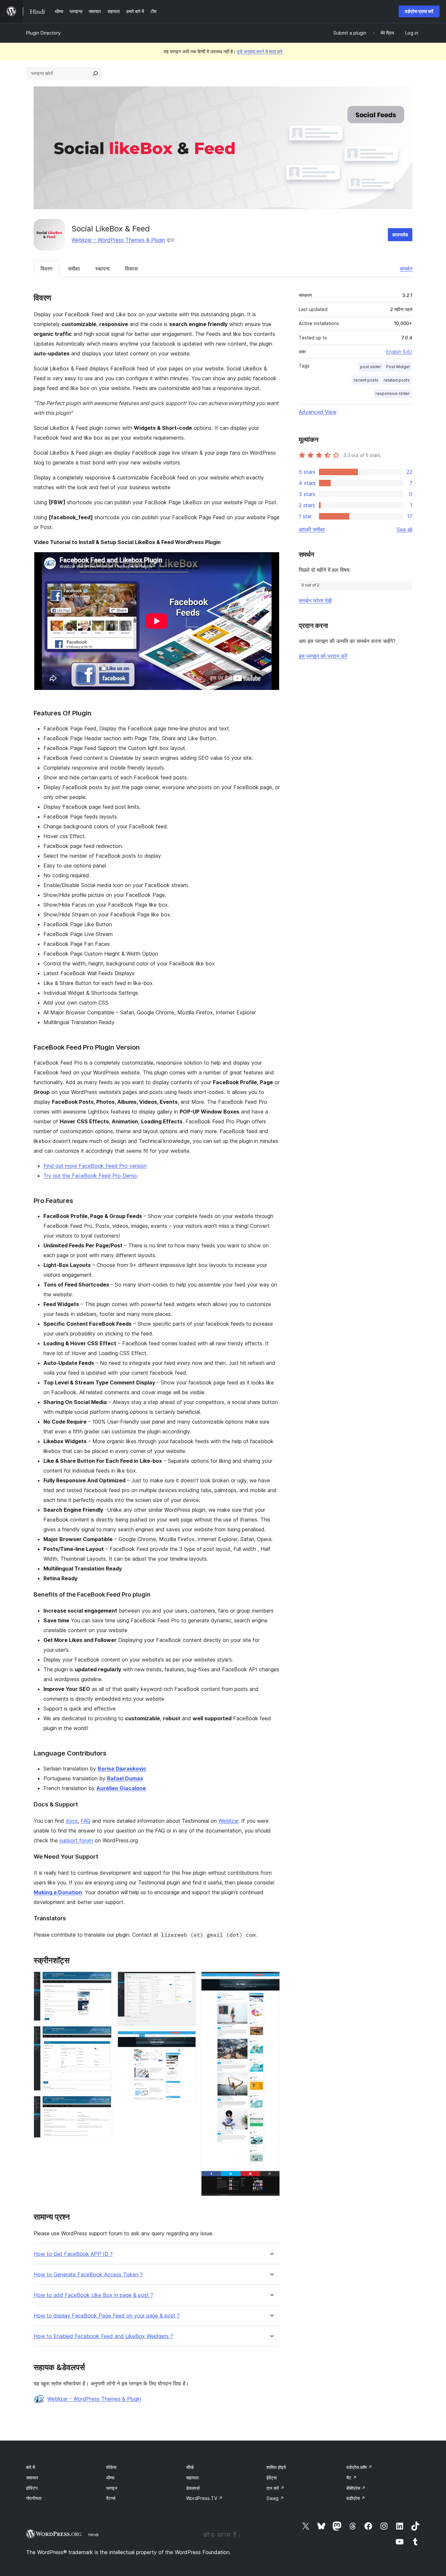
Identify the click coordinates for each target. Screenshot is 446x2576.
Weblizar (228, 1821)
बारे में (31, 2467)
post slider (371, 367)
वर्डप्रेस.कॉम (359, 2467)
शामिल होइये (276, 2467)
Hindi (94, 2535)
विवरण (47, 269)
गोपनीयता (34, 2498)
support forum (76, 1840)
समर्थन (406, 269)
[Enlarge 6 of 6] (271, 1980)
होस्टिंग (32, 2488)
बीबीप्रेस (356, 2488)
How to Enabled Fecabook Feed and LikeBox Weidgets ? (103, 2336)
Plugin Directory (43, 33)
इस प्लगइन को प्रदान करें (323, 656)
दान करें (275, 2488)
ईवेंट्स (271, 2478)
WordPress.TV (204, 2498)
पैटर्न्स (111, 2498)
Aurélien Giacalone (121, 1788)
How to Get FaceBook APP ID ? (73, 2254)
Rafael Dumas (125, 1778)
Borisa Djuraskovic (122, 1769)
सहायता (192, 2478)
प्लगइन (112, 2488)
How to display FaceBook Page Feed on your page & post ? (107, 2316)
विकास (131, 269)
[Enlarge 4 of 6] (187, 1980)
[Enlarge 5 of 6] (187, 2040)
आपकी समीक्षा (312, 529)
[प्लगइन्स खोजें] (95, 73)
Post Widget (398, 367)
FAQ (86, 1821)
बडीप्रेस (356, 2498)
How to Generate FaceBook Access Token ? (88, 2275)
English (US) (399, 352)
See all (405, 529)
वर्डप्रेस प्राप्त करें (419, 11)
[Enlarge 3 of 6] (104, 2105)
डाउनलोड (400, 234)
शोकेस (111, 2467)
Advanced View (318, 412)
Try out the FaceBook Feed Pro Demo (90, 1176)
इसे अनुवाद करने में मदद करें (260, 51)
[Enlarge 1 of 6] (104, 1980)
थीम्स (110, 2478)
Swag (275, 2498)
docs (72, 1821)
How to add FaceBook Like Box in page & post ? (93, 2295)
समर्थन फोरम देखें (315, 601)
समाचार (32, 2478)
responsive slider (393, 393)
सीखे (190, 2467)
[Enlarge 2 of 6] (104, 2035)
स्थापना (103, 269)
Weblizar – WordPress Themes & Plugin (118, 240)
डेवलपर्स (193, 2488)
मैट (352, 2478)
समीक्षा (74, 269)
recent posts (366, 380)
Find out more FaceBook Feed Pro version (95, 1166)
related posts (397, 380)
